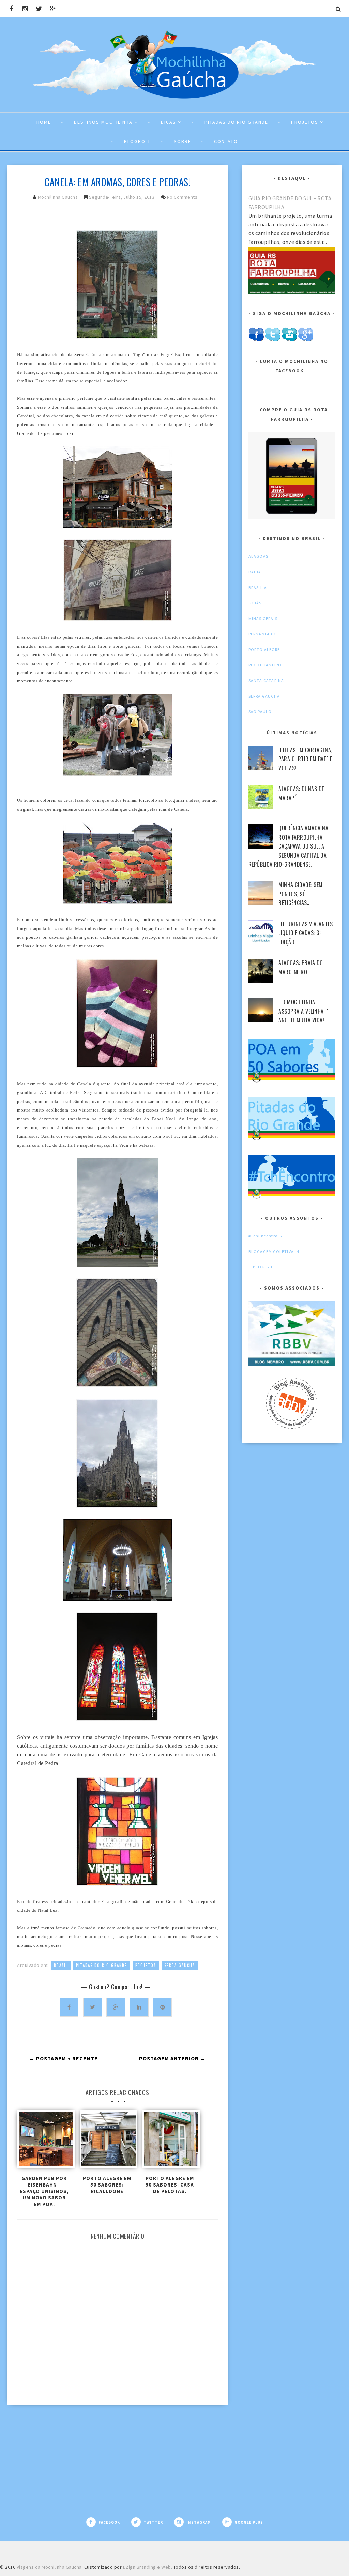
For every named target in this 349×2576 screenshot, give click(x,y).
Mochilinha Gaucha (58, 197)
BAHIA (255, 572)
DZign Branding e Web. (148, 2567)
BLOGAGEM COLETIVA (271, 1252)
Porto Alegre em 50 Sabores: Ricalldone (107, 2185)
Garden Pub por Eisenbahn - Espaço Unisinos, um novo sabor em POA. (44, 2191)
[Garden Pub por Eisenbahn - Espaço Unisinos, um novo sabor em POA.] (44, 2141)
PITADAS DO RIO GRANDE (102, 1965)
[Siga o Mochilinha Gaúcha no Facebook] (256, 340)
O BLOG (257, 1267)
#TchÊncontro (263, 1236)
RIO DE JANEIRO (265, 665)
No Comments (182, 197)
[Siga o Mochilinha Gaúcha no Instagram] (289, 340)
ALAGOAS (258, 556)
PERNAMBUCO (263, 634)
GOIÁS (255, 603)
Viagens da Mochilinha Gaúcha (49, 2567)
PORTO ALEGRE (264, 650)
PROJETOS (146, 1965)
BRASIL (61, 1965)
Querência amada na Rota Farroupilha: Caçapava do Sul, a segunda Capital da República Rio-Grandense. (288, 846)
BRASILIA (258, 587)
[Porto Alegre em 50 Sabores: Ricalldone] (107, 2141)
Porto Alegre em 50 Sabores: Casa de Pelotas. (170, 2185)
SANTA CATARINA (266, 681)
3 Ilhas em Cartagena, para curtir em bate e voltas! (305, 759)
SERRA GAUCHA (180, 1965)
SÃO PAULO (260, 712)
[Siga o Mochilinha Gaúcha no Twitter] (272, 340)
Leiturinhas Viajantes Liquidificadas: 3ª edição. (306, 933)
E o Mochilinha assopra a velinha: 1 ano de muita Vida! (304, 1011)
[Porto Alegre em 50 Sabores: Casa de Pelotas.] (170, 2141)
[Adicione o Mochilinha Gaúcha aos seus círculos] (306, 340)
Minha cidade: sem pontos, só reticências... (301, 894)
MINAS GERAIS (263, 619)
